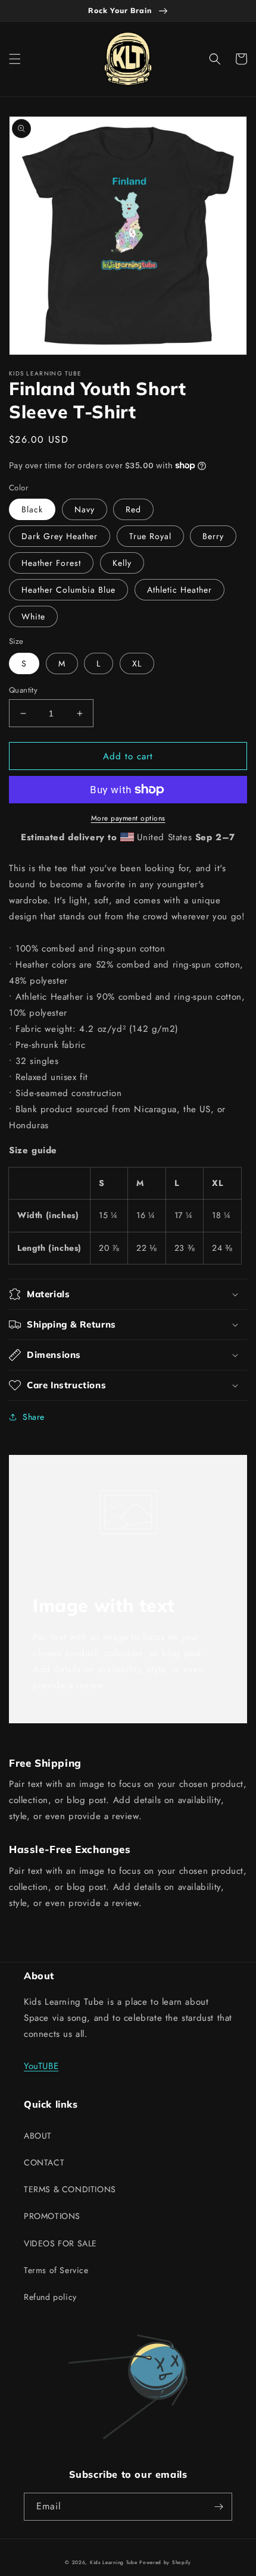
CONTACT (44, 2162)
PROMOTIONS (52, 2216)
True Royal (150, 536)
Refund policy (50, 2297)
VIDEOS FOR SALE (60, 2243)
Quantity (23, 690)
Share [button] (34, 1417)
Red (133, 509)
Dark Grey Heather (60, 536)
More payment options (128, 818)
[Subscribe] (218, 2507)
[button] (15, 59)
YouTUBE (41, 2066)
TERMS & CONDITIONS (70, 2189)
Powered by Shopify (165, 2562)
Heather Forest (51, 563)
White (33, 616)
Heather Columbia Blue (68, 590)
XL (137, 663)
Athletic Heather (179, 590)
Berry (213, 536)
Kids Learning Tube (114, 2562)
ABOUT (38, 2136)
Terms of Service (56, 2270)
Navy (85, 509)
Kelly (122, 563)
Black (32, 509)
